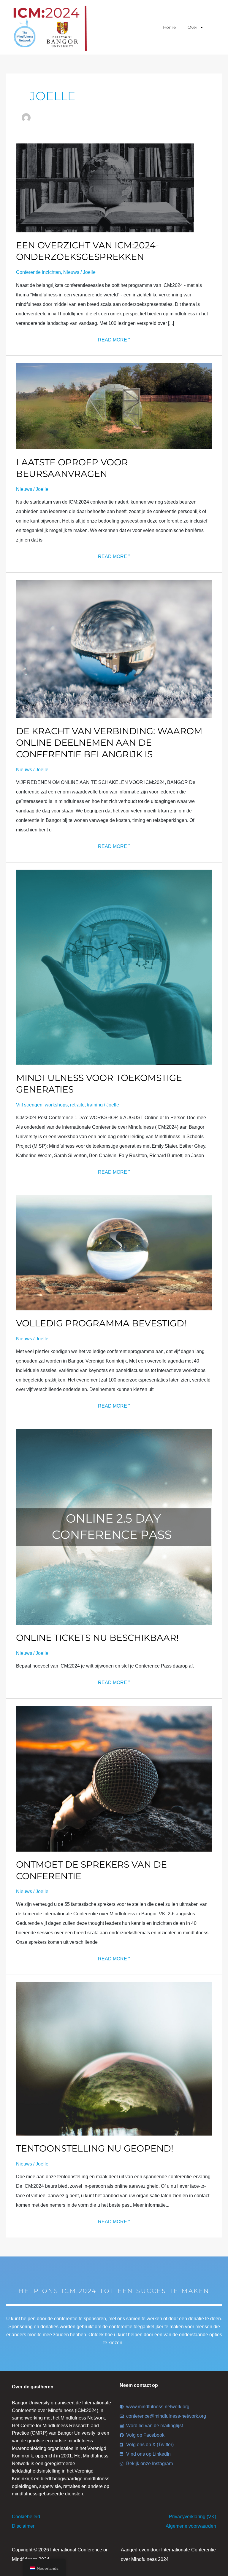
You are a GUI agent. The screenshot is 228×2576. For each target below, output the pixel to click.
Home (169, 27)
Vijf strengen (29, 1105)
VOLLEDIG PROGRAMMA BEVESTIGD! (101, 1323)
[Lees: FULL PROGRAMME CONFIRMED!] (114, 1252)
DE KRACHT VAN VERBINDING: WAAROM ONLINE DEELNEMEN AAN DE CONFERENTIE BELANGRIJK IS (109, 743)
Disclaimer (23, 2526)
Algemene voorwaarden (191, 2526)
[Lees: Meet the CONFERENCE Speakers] (114, 1778)
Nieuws (71, 272)
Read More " (114, 339)
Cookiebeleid (26, 2517)
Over (193, 27)
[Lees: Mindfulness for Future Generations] (114, 967)
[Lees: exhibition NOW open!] (114, 2058)
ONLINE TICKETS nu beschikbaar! (97, 1638)
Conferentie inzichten (38, 272)
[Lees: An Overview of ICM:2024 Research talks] (105, 188)
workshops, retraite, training (74, 1105)
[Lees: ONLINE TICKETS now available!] (114, 1527)
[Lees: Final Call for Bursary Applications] (114, 406)
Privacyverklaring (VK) (193, 2517)
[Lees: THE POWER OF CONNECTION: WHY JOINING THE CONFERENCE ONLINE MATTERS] (114, 649)
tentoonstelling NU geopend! (95, 2148)
